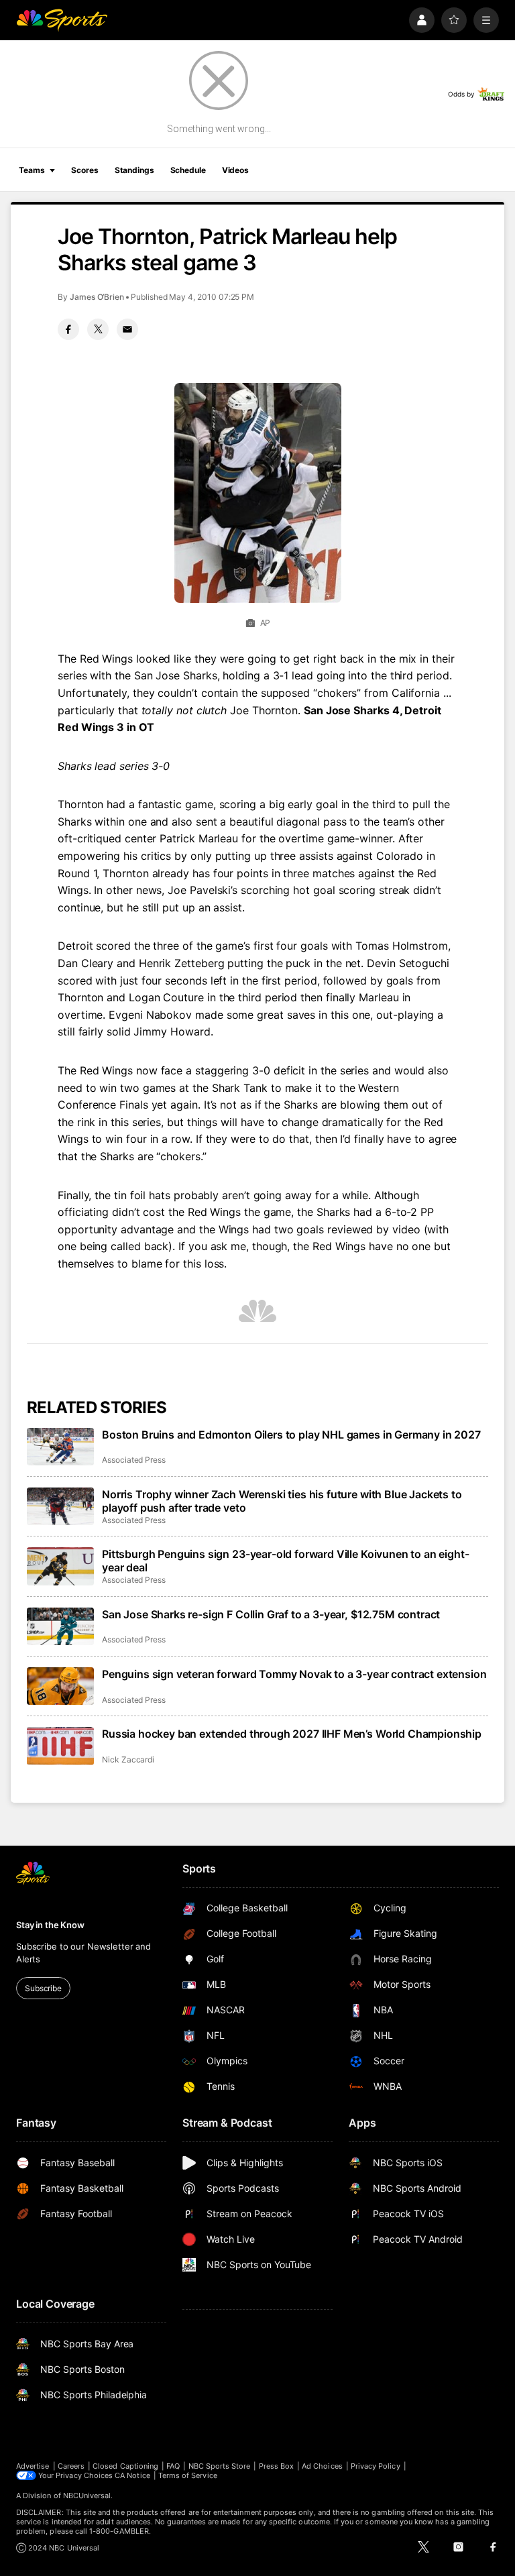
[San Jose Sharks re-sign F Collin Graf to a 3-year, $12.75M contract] (60, 1626)
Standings (134, 170)
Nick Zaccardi (128, 1759)
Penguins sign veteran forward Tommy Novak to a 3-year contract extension (294, 1674)
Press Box (277, 2466)
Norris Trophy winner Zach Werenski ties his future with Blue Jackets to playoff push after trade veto (282, 1501)
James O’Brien (97, 297)
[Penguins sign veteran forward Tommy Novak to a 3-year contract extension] (60, 1686)
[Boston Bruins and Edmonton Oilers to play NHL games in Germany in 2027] (60, 1447)
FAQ (173, 2466)
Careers (71, 2466)
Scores (84, 170)
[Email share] (127, 329)
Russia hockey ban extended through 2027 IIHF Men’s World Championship (292, 1734)
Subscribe (43, 1988)
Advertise (33, 2466)
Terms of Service (188, 2475)
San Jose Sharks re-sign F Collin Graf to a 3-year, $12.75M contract (271, 1614)
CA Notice (132, 2475)
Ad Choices (322, 2466)
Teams (32, 170)
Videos (235, 170)
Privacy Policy (376, 2466)
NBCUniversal (87, 2496)
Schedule (188, 170)
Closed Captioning (125, 2466)
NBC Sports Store (220, 2466)
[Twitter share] (98, 329)
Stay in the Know (50, 1925)
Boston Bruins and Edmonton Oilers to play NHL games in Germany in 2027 (291, 1435)
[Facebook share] (68, 329)
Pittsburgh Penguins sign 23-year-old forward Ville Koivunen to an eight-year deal (285, 1561)
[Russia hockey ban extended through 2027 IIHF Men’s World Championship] (60, 1746)
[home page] (62, 20)
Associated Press (134, 1460)
